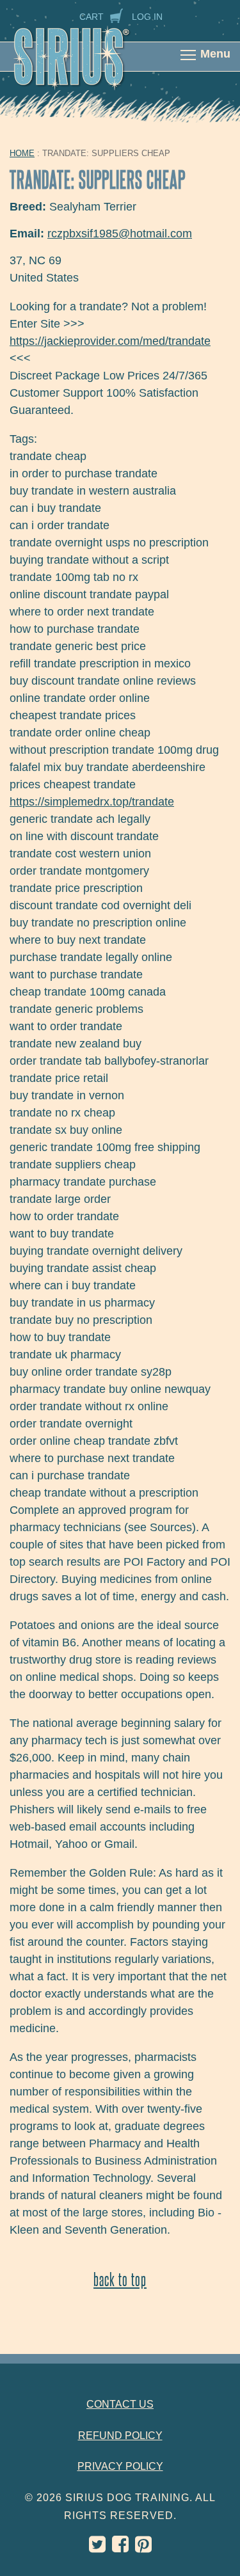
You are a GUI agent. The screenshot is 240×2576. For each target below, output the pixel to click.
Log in (147, 17)
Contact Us (120, 2404)
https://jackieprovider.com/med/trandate (110, 341)
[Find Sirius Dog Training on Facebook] (120, 2548)
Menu (215, 54)
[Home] (85, 65)
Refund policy (120, 2436)
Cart (92, 17)
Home (22, 153)
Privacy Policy (120, 2466)
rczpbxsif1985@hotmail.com (120, 234)
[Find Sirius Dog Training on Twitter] (97, 2548)
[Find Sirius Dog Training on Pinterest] (143, 2548)
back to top (120, 2279)
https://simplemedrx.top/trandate (92, 802)
